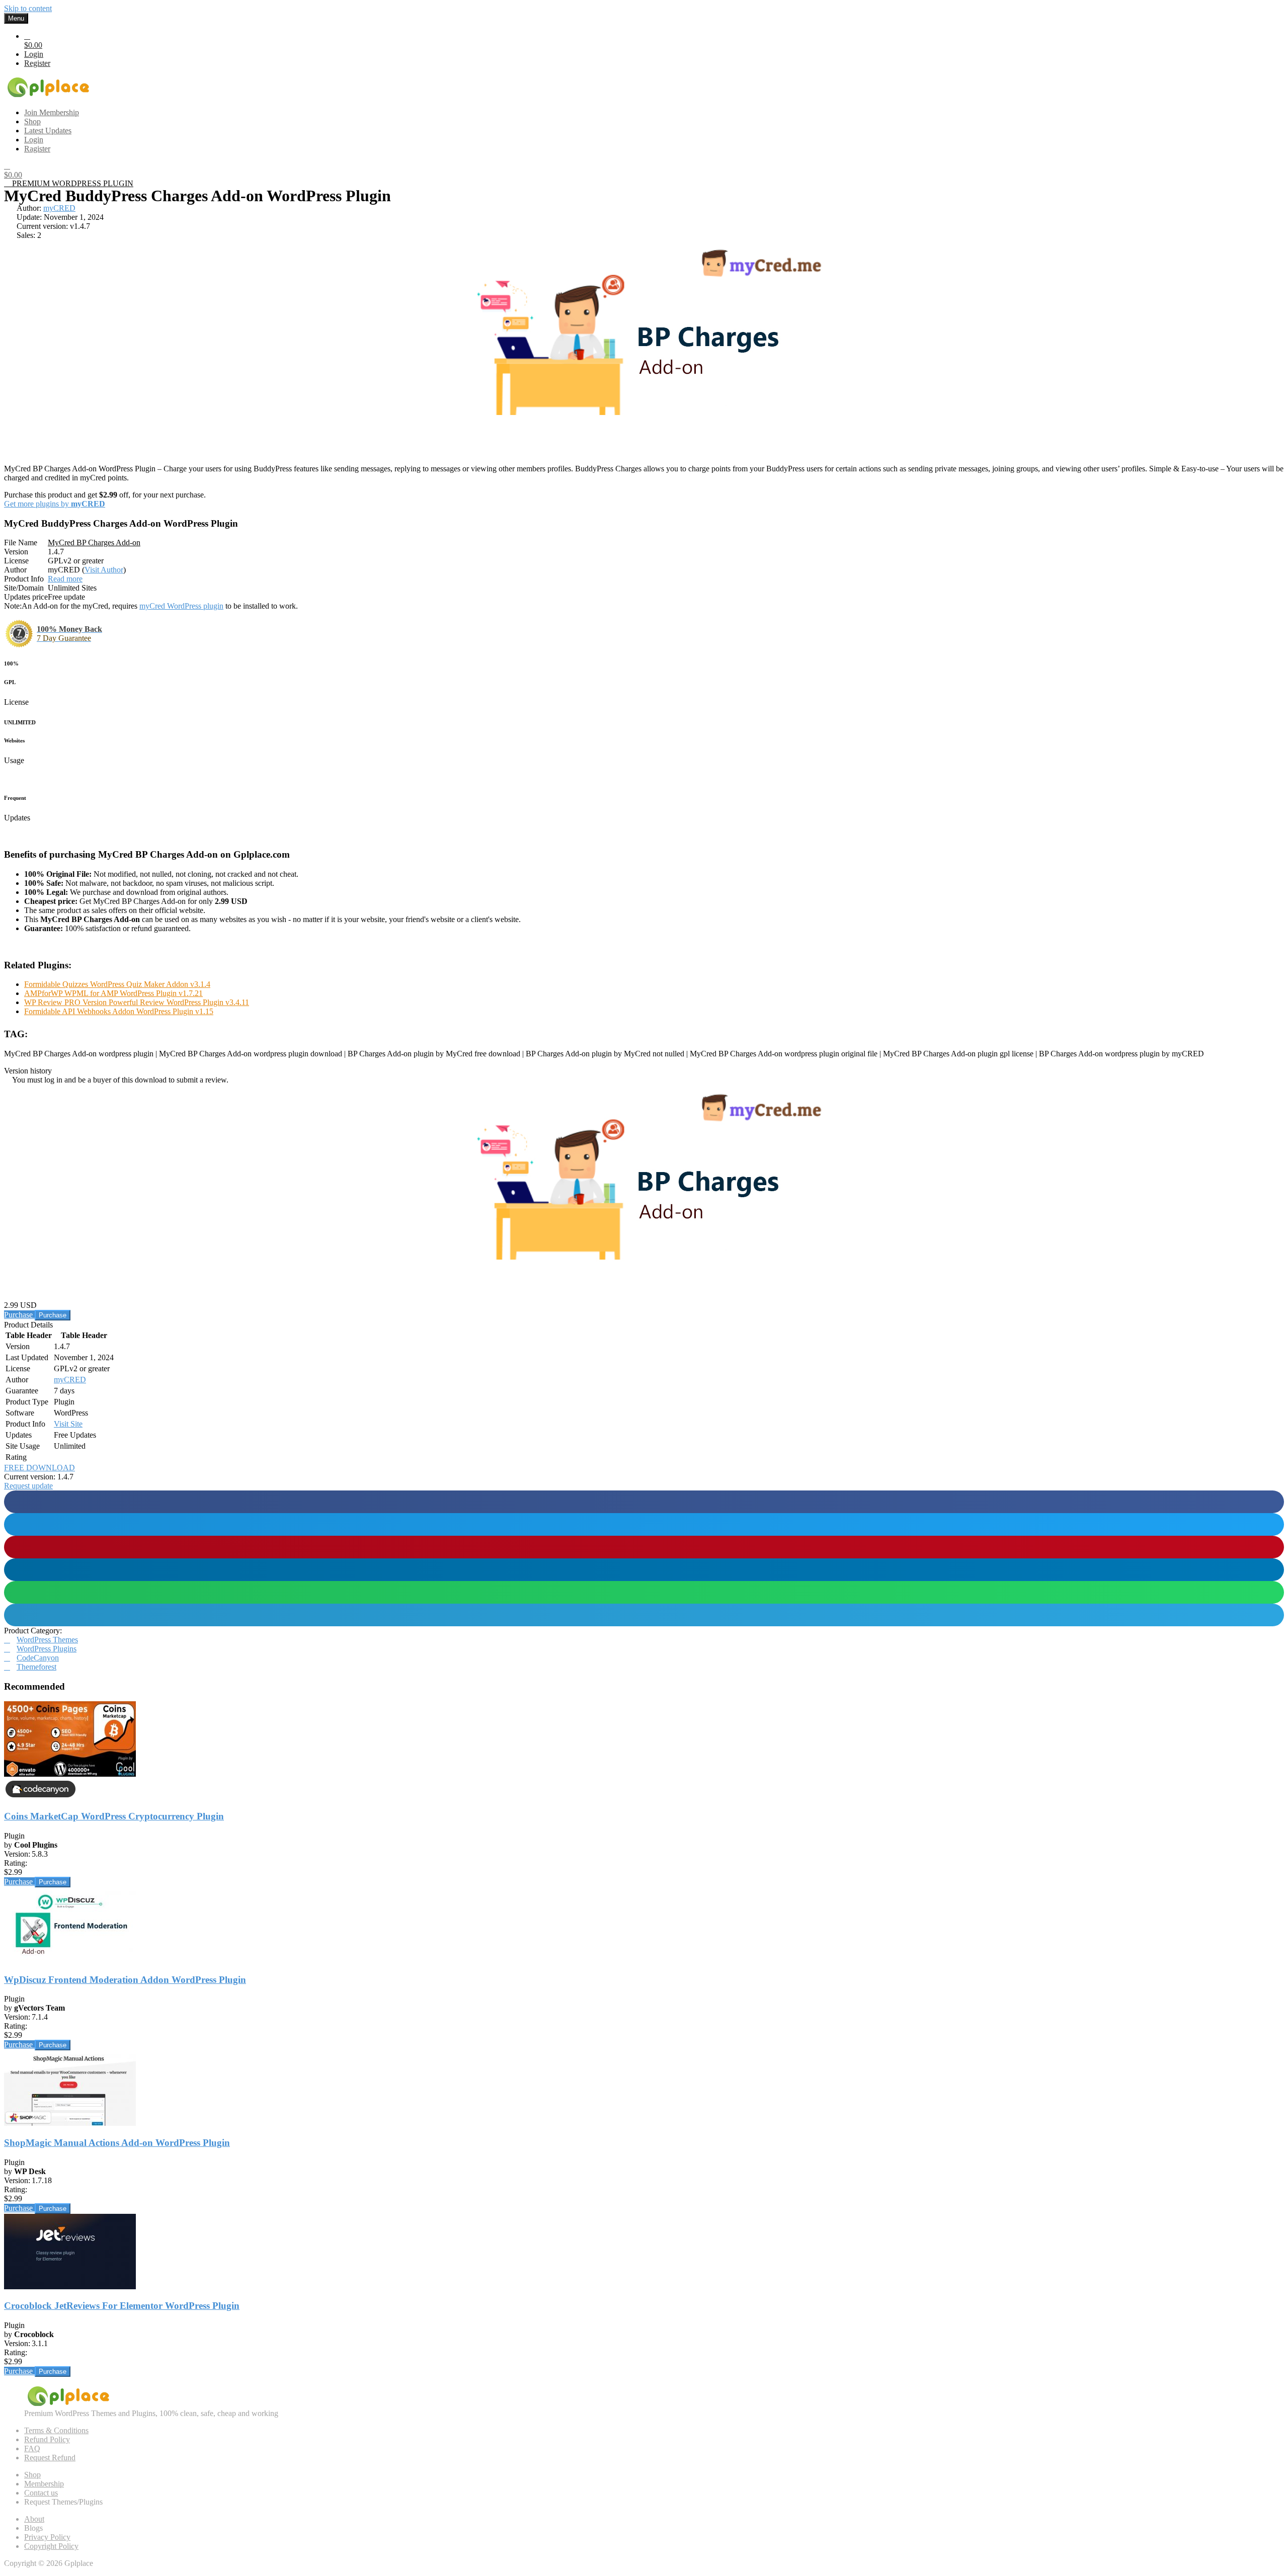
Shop (32, 2475)
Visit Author (104, 570)
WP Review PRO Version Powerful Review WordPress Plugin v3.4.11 (137, 1002)
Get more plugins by (55, 504)
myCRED (59, 208)
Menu (16, 18)
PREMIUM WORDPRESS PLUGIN (72, 183)
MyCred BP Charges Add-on (94, 543)
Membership (44, 2484)
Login (34, 54)
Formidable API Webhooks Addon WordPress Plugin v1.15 (119, 1011)
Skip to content (28, 8)
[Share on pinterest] (644, 1547)
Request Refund (50, 2458)
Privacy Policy (47, 2537)
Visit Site (68, 1424)
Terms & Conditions (56, 2430)
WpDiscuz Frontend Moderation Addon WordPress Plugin (125, 1980)
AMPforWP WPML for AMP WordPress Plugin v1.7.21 (113, 993)
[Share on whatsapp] (644, 1592)
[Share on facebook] (644, 1502)
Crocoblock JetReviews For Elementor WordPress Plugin (122, 2306)
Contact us (41, 2493)
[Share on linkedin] (644, 1570)
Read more (65, 579)
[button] (28, 1486)
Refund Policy (47, 2439)
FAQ (32, 2448)
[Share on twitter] (644, 1524)
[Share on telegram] (644, 1615)
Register (37, 63)
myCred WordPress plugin (181, 606)
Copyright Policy (51, 2546)
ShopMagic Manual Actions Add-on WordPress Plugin (117, 2143)
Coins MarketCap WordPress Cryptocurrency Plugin (114, 1816)
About (34, 2519)
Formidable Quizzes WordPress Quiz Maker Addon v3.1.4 (117, 984)
